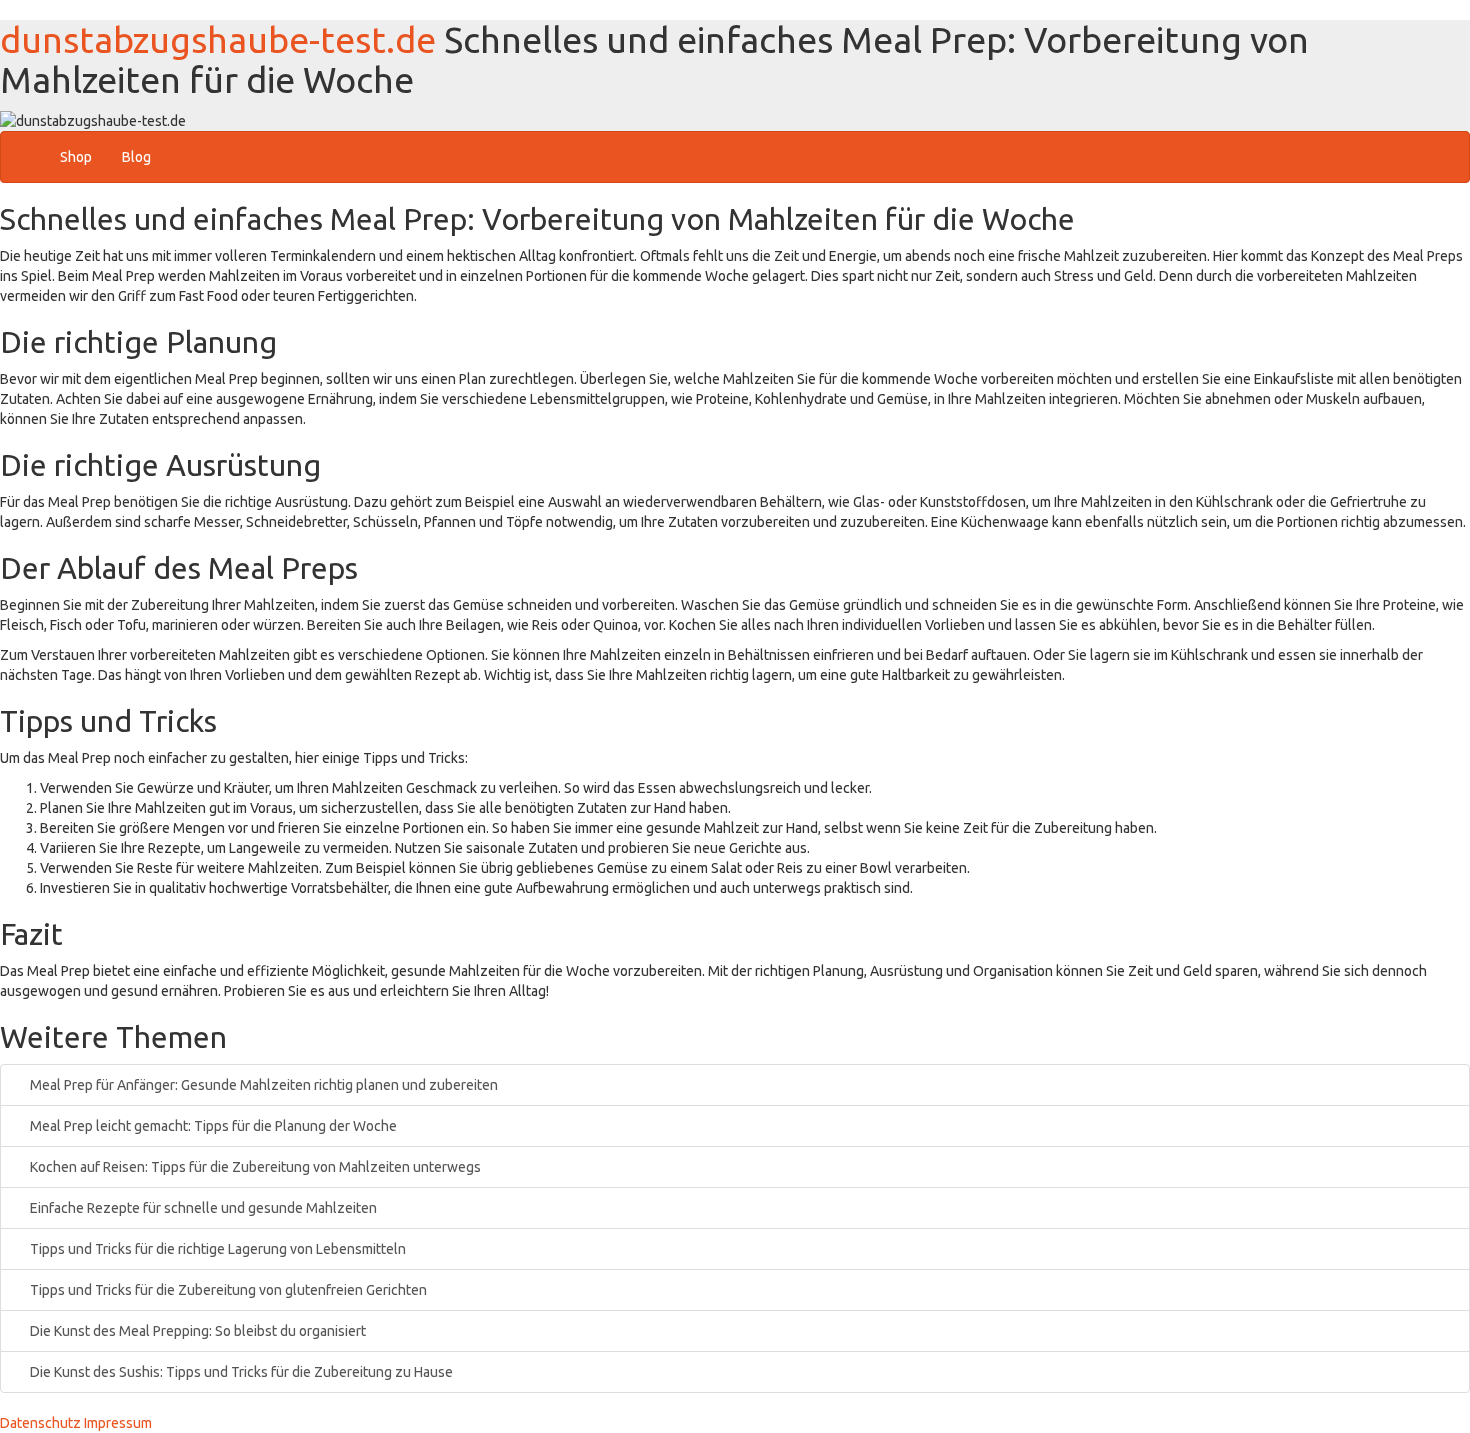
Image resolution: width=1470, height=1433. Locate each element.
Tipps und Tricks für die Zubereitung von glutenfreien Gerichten (227, 1290)
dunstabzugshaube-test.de (218, 39)
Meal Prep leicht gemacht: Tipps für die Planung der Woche (212, 1126)
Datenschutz (40, 1423)
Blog (136, 157)
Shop (76, 157)
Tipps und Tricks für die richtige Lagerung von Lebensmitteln (216, 1249)
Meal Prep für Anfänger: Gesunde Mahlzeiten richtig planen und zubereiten (262, 1085)
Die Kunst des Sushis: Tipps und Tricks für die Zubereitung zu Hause (240, 1372)
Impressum (118, 1423)
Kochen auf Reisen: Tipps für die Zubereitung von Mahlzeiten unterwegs (254, 1167)
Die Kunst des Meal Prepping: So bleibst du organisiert (196, 1331)
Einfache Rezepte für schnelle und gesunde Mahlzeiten (202, 1208)
